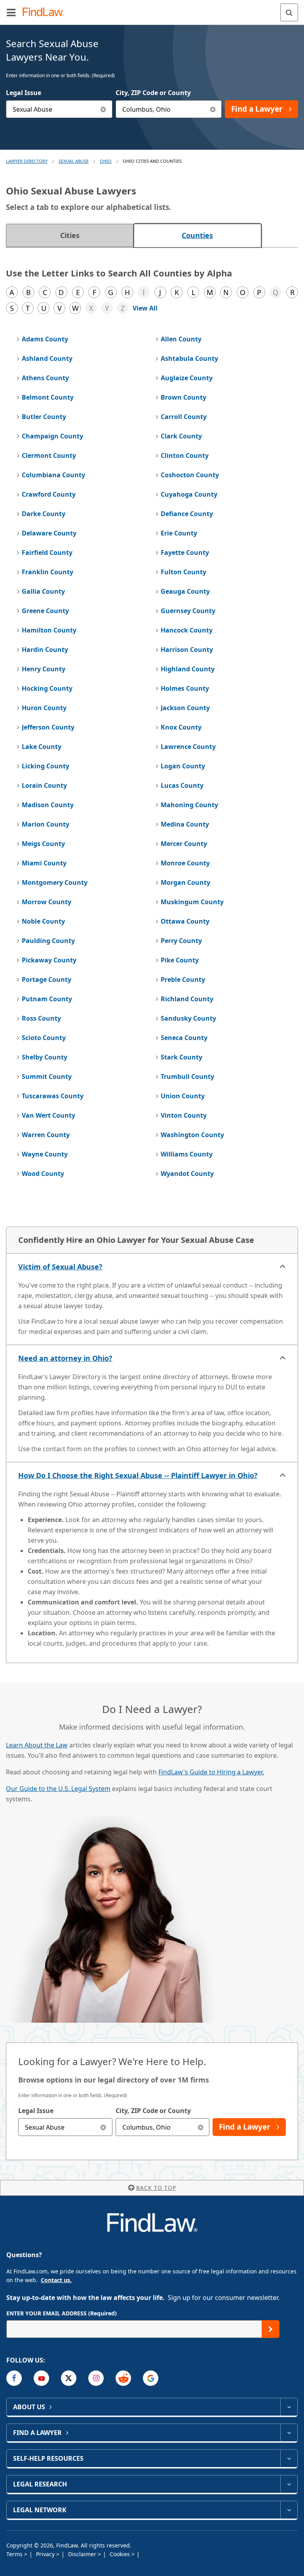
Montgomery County (55, 882)
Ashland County (47, 358)
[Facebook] (14, 2378)
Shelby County (45, 1057)
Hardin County (45, 650)
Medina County (185, 824)
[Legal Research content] (289, 2484)
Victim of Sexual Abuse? (60, 1267)
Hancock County (187, 630)
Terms (15, 2554)
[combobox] (59, 109)
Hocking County (47, 688)
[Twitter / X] (69, 2378)
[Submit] (271, 2329)
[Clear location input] (213, 109)
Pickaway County (49, 960)
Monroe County (185, 863)
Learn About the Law (37, 1745)
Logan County (183, 766)
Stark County (181, 1057)
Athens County (45, 378)
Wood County (43, 1174)
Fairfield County (47, 553)
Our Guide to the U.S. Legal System (58, 1789)
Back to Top (156, 2188)
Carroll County (184, 417)
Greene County (45, 611)
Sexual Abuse (74, 161)
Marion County (46, 824)
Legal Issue (24, 93)
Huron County (44, 708)
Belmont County (48, 397)
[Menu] (11, 12)
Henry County (44, 669)
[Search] (289, 12)
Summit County (47, 1077)
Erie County (179, 533)
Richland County (187, 999)
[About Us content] (289, 2407)
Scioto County (44, 1038)
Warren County (46, 1135)
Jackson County (185, 708)
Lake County (42, 747)
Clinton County (185, 455)
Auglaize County (187, 378)
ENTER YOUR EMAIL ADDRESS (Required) (62, 2313)
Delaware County (49, 533)
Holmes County (185, 688)
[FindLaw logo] (46, 12)
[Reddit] (123, 2378)
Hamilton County (49, 630)
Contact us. (56, 2280)
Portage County (47, 979)
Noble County (43, 921)
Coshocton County (190, 475)
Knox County (181, 727)
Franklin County (47, 572)
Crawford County (49, 494)
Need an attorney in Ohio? (65, 1358)
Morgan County (185, 882)
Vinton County (184, 1115)
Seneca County (184, 1038)
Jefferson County (48, 727)
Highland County (188, 669)
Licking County (46, 766)
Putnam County (47, 999)
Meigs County (43, 844)
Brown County (183, 397)
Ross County (41, 1018)
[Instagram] (96, 2378)
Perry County (181, 941)
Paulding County (48, 941)
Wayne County (45, 1154)
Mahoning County (189, 805)
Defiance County (187, 514)
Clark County (181, 436)
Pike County (180, 960)
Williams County (187, 1154)
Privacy (46, 2554)
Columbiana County (53, 475)
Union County (183, 1096)
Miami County (44, 863)
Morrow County (47, 902)
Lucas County (182, 785)
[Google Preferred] (151, 2378)
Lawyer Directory (27, 161)
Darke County (44, 514)
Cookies (121, 2554)
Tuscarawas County (53, 1096)
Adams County (45, 339)
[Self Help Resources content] (289, 2458)
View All (145, 308)
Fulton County (183, 572)
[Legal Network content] (289, 2510)
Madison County (48, 805)
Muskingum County (192, 902)
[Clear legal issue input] (104, 109)
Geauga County (185, 591)
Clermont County (49, 455)
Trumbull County (187, 1077)
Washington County (192, 1135)
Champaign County (52, 436)
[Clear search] (104, 2127)
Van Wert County (48, 1115)
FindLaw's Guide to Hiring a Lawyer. (211, 1772)
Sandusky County (188, 1018)
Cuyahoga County (189, 494)
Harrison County (187, 650)
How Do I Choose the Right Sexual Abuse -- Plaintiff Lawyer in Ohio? (138, 1475)
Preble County (183, 979)
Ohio (106, 161)
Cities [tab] (70, 235)
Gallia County (43, 591)
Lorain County (44, 785)
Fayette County (185, 553)
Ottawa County (185, 921)
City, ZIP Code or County (153, 93)
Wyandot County (187, 1174)
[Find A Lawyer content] (289, 2433)
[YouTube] (41, 2378)
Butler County (44, 417)
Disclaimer (83, 2554)
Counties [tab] (197, 235)
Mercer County (184, 844)
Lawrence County (188, 747)
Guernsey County (188, 611)
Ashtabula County (189, 358)
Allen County (181, 339)
